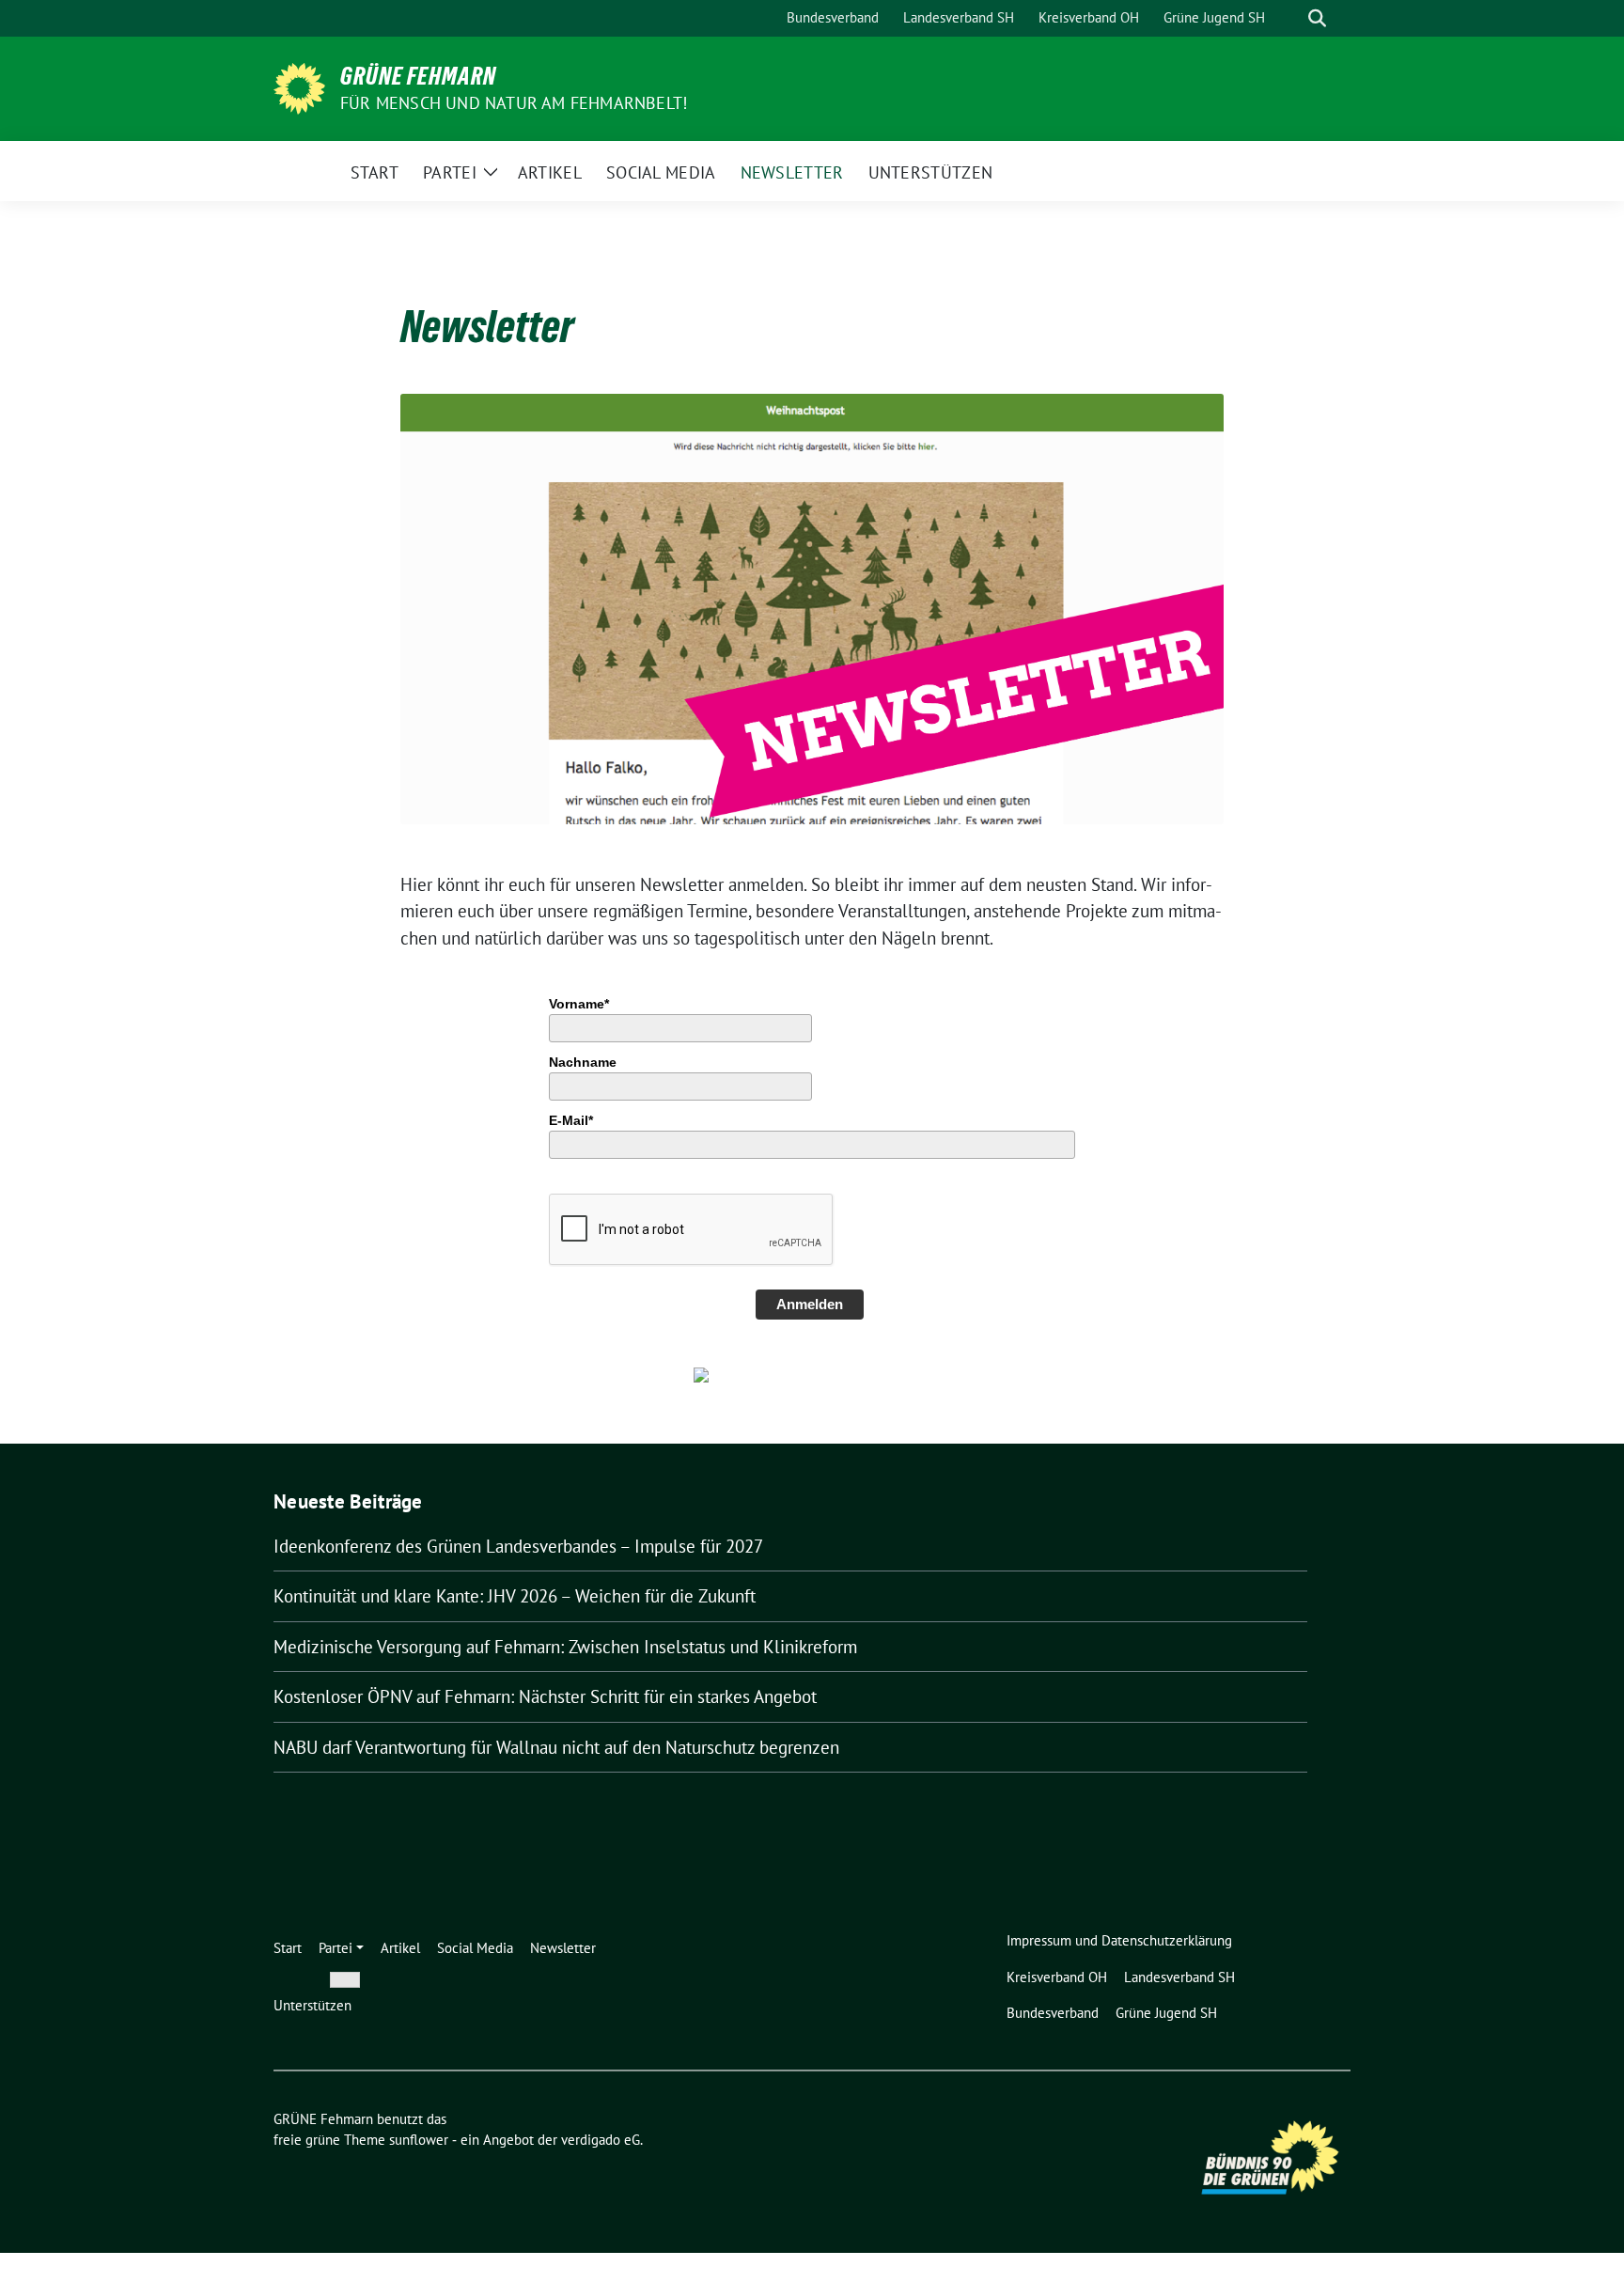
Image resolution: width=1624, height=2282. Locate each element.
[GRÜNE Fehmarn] (299, 86)
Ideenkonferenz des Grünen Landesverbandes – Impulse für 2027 (518, 1546)
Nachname (583, 1062)
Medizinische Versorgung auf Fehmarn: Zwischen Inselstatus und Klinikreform (565, 1647)
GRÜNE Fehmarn (418, 76)
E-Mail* (571, 1120)
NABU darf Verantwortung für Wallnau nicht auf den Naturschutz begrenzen (556, 1747)
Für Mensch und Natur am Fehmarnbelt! (514, 103)
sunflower (419, 2140)
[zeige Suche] (1317, 18)
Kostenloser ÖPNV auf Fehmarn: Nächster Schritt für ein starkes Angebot (545, 1696)
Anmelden (810, 1304)
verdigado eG (601, 2140)
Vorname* (579, 1004)
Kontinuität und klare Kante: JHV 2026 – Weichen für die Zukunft (515, 1596)
